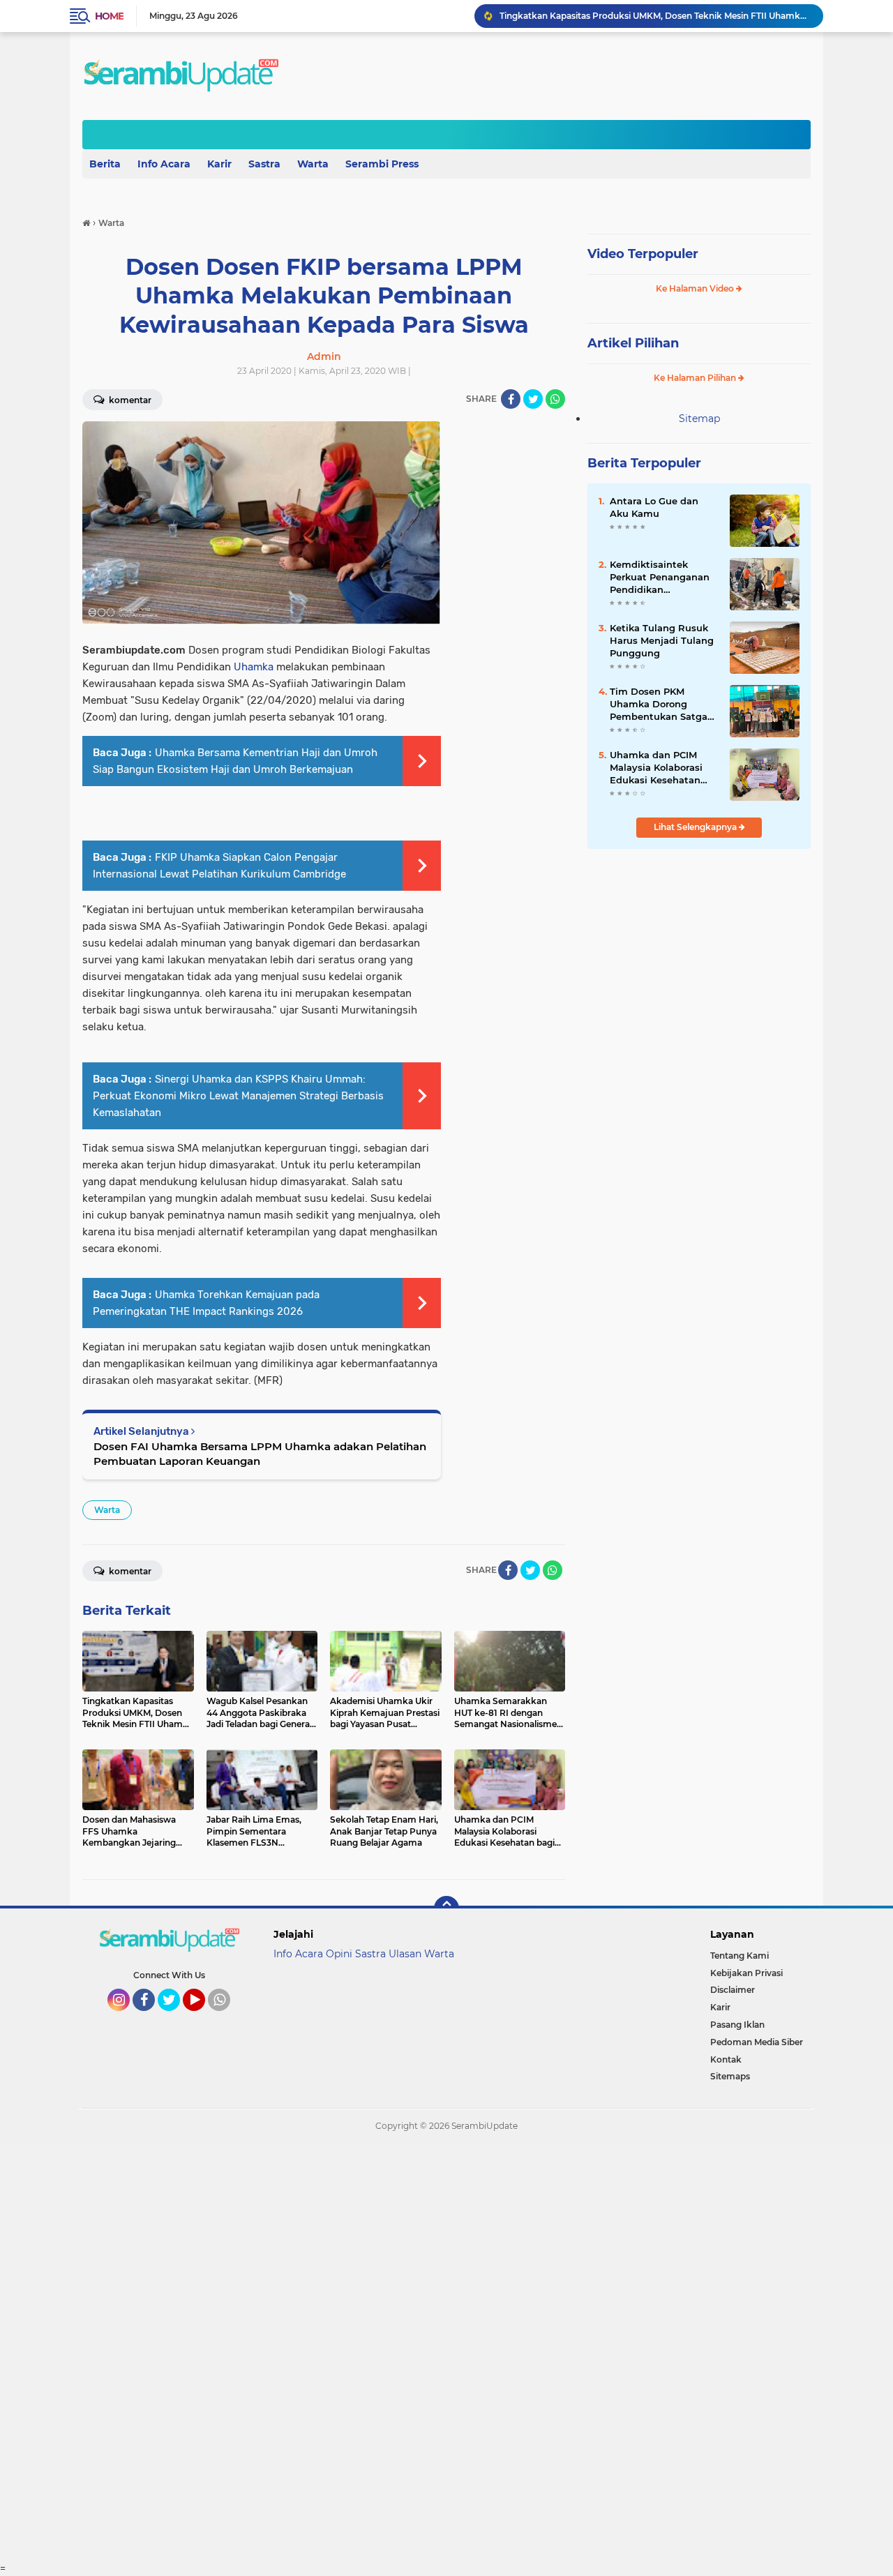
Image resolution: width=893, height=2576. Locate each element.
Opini (339, 1954)
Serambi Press (382, 164)
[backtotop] (446, 1908)
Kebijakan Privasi (746, 1973)
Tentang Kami (740, 1956)
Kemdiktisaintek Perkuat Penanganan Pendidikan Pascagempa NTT (660, 578)
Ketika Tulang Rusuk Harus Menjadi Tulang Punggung (662, 640)
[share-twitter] (533, 399)
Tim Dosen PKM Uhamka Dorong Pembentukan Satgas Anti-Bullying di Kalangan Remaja (661, 705)
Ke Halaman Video (696, 288)
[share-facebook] (511, 399)
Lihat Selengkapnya (696, 827)
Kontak (726, 2059)
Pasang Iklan (737, 2025)
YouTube (203, 2017)
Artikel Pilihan (633, 343)
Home (109, 16)
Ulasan (405, 1954)
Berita (105, 164)
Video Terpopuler (643, 254)
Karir (219, 164)
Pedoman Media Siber (757, 2042)
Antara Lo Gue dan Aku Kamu (654, 507)
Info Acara (164, 164)
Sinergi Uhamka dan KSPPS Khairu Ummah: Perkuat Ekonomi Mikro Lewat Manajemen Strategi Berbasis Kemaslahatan (238, 1096)
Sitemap (699, 419)
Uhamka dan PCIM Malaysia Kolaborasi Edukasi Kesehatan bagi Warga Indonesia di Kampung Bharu (661, 768)
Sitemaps (730, 2076)
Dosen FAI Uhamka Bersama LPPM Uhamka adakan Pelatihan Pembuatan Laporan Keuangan (260, 1454)
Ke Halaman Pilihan (696, 378)
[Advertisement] (419, 2353)
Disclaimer (733, 1990)
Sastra (264, 164)
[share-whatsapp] (555, 399)
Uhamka (254, 667)
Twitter (175, 2017)
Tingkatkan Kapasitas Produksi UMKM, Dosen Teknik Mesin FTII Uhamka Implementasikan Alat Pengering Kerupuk (655, 16)
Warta (313, 164)
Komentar (129, 400)
